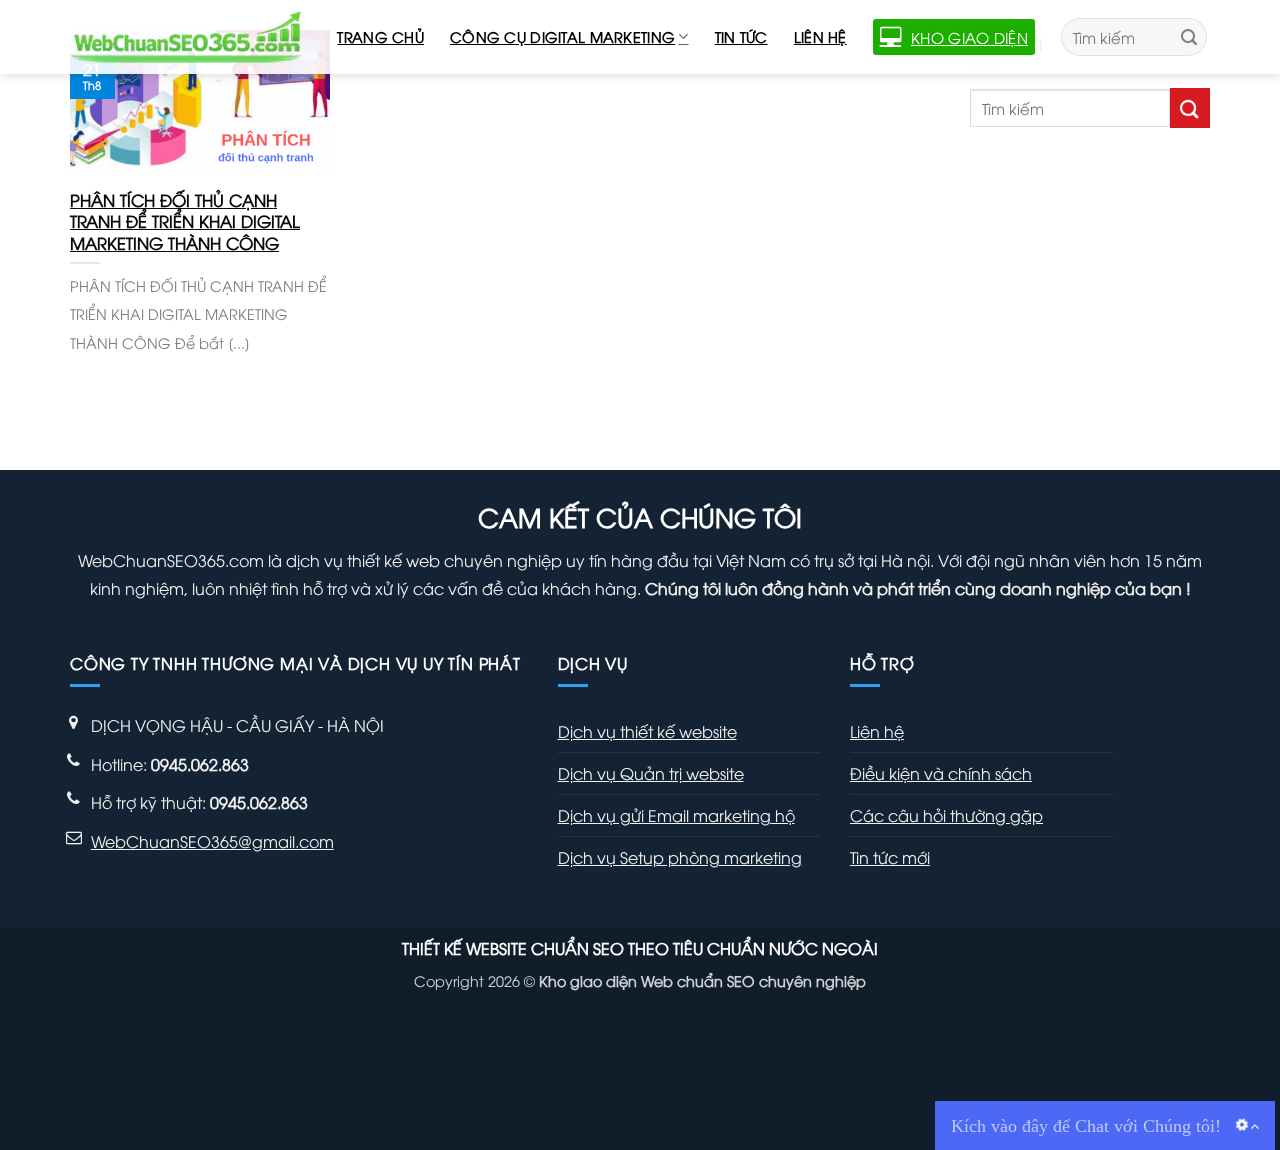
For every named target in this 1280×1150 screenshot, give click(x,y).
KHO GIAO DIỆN (969, 37)
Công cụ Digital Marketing (562, 36)
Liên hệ (820, 36)
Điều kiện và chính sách (941, 773)
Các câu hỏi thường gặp (946, 815)
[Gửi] (1189, 37)
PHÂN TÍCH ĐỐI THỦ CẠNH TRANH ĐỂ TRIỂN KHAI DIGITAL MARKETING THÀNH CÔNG (185, 221)
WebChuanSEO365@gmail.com (212, 841)
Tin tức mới (890, 857)
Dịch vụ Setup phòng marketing (680, 857)
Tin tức (741, 36)
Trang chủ (380, 36)
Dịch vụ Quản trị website (651, 773)
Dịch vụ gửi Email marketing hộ (676, 815)
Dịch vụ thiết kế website (647, 731)
